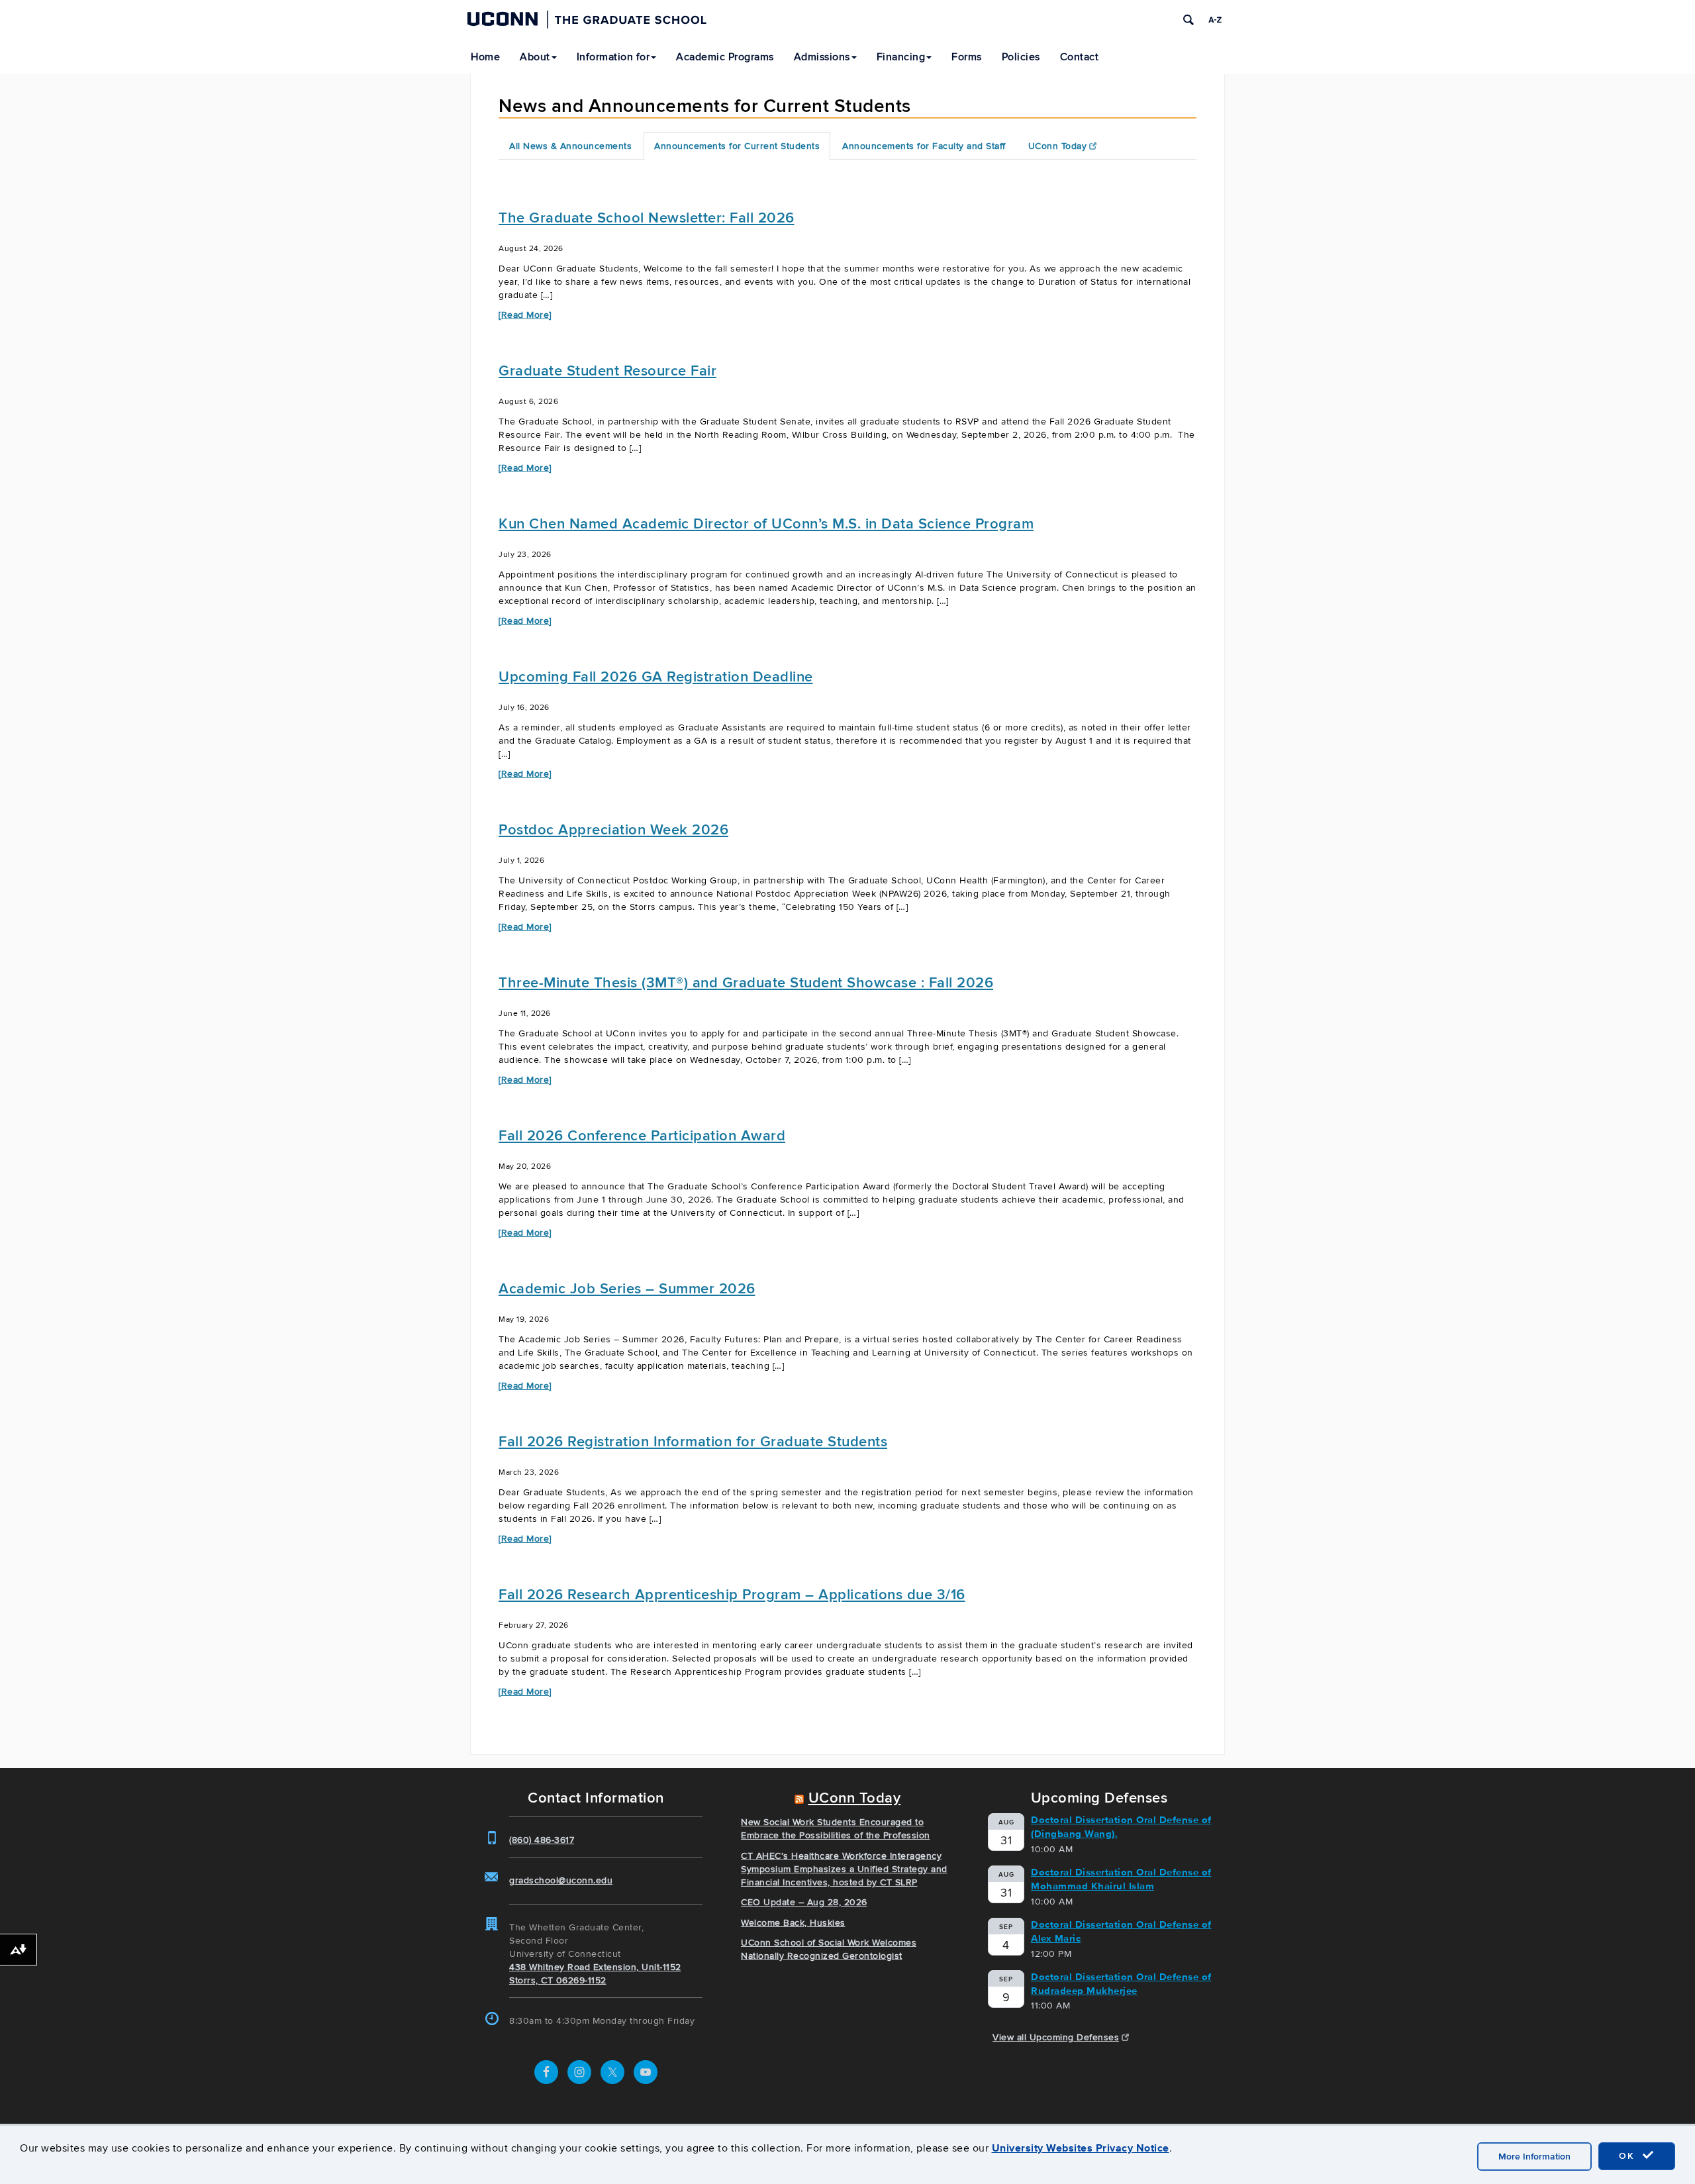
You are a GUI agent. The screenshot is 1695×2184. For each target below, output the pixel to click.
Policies (1021, 57)
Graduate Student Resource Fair (607, 371)
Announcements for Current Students (737, 146)
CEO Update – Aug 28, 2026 (804, 1902)
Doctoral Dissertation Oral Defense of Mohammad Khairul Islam (1121, 1879)
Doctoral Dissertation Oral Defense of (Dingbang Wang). (1121, 1827)
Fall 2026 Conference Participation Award (642, 1136)
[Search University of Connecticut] (1188, 20)
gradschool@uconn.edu (561, 1880)
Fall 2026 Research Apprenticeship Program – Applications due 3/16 (732, 1595)
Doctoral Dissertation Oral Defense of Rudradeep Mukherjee (1121, 1984)
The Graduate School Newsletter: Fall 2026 (647, 218)
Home (485, 57)
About (535, 57)
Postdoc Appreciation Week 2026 (613, 830)
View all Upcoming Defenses (1056, 2037)
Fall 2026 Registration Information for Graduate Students (693, 1442)
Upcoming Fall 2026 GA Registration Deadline (656, 677)
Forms (967, 57)
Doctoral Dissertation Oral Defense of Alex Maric (1121, 1931)
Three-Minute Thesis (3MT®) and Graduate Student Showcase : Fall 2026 (746, 983)
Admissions (822, 57)
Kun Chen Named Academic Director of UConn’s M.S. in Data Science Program (766, 524)
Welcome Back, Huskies (793, 1923)
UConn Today (1058, 146)
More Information (1534, 2157)
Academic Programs (725, 57)
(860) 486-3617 (542, 1840)
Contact (1080, 57)
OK (1629, 2156)
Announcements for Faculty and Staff (924, 146)
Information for (613, 57)
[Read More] (525, 315)
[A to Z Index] (1215, 20)
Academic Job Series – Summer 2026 (627, 1289)
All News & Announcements (570, 146)
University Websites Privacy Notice (1081, 2148)
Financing (901, 57)
